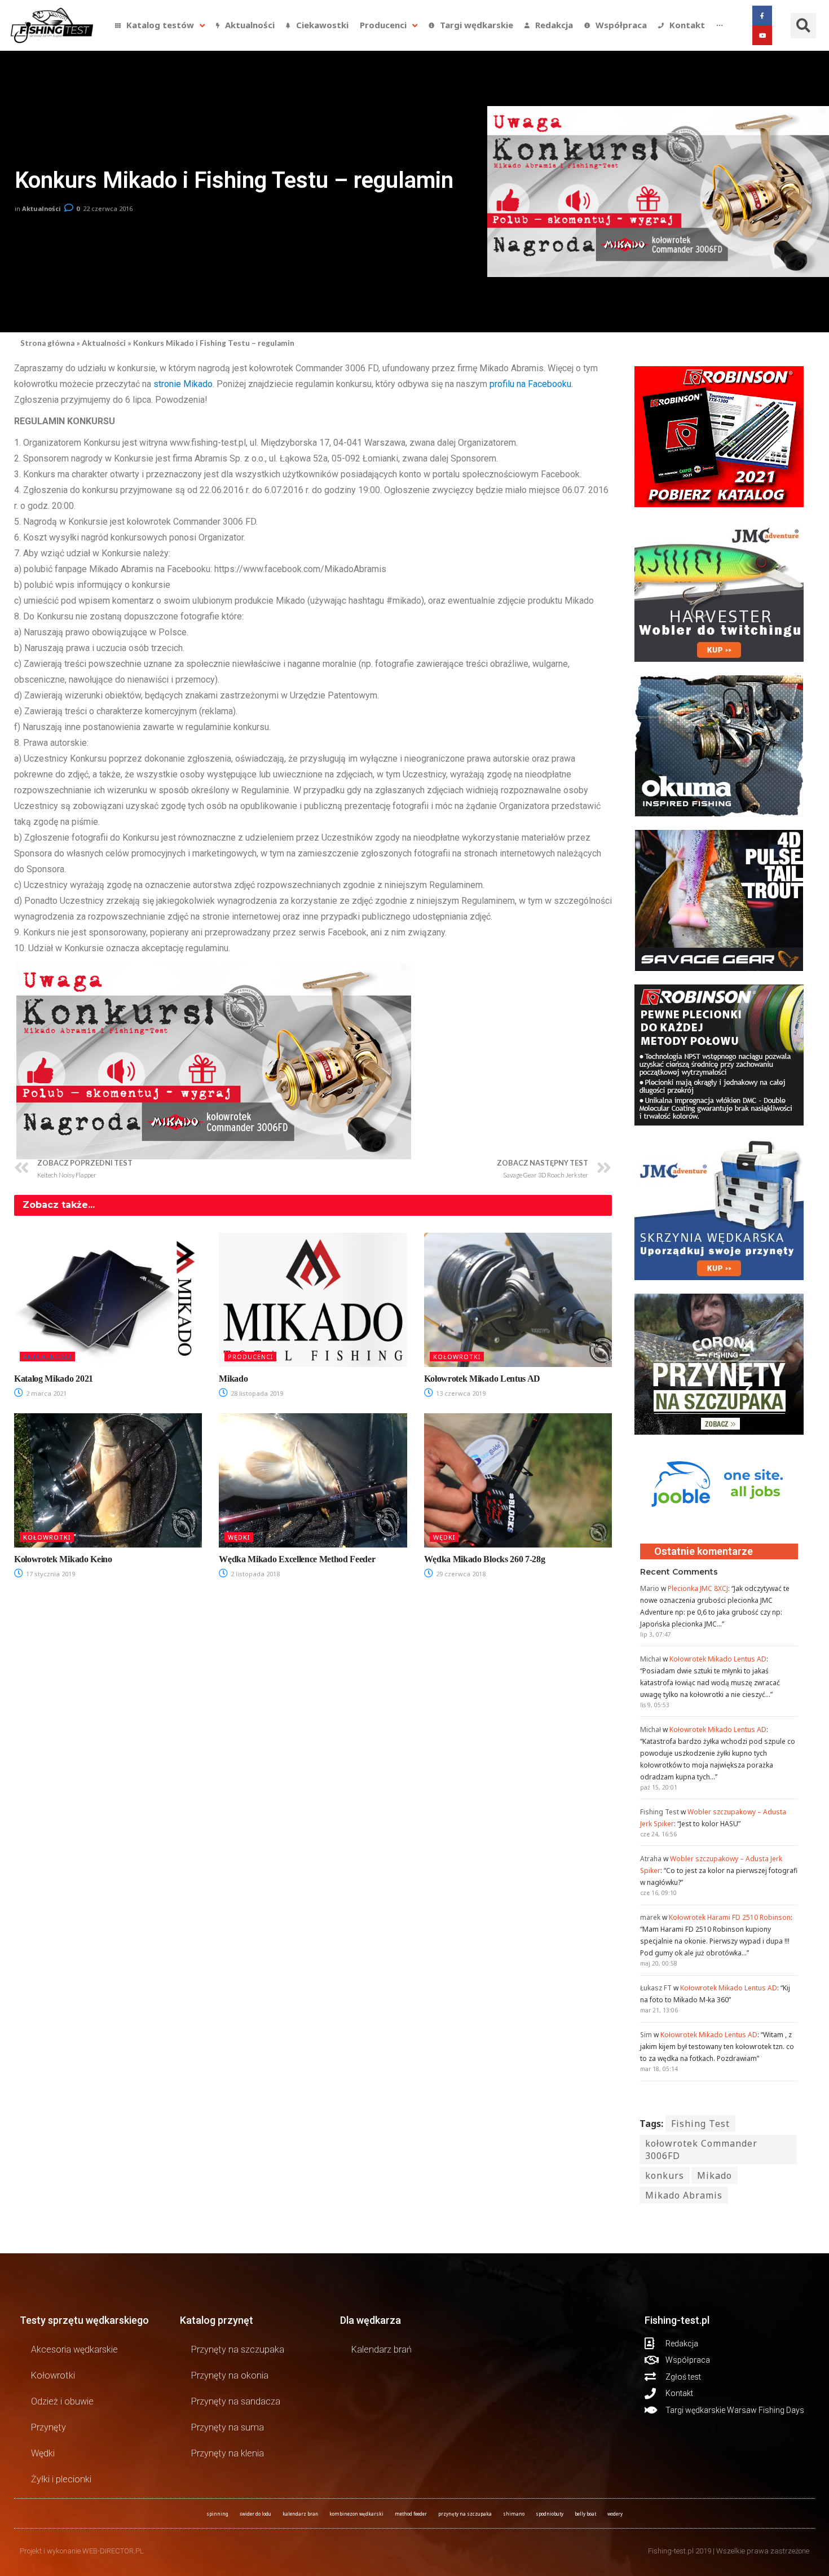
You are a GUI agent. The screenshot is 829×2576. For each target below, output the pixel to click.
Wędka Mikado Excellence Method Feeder (297, 1559)
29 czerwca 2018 (460, 1574)
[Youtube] (762, 35)
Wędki (239, 1537)
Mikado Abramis (684, 2195)
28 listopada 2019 (256, 1393)
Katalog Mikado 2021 (54, 1379)
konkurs (665, 2175)
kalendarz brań (300, 2514)
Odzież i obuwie (62, 2401)
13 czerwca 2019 (460, 1393)
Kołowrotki (457, 1357)
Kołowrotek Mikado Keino (63, 1559)
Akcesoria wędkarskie (74, 2349)
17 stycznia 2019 (50, 1574)
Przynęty (48, 2427)
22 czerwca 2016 (108, 208)
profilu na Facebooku (530, 384)
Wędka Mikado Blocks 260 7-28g (485, 1559)
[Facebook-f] (762, 16)
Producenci (250, 1357)
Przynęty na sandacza (236, 2401)
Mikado (233, 1379)
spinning (217, 2514)
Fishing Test (700, 2124)
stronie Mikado (183, 384)
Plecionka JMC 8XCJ (698, 1588)
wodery (615, 2514)
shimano (514, 2514)
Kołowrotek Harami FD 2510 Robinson (730, 1917)
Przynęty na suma (228, 2427)
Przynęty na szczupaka (238, 2349)
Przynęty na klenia (228, 2453)
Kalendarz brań (382, 2349)
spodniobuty (550, 2514)
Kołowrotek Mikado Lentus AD (482, 1379)
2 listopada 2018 (254, 1574)
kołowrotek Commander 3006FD (701, 2149)
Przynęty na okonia (230, 2375)
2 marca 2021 (45, 1393)
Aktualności (41, 208)
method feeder (411, 2514)
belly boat (585, 2514)
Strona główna (47, 343)
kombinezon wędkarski (356, 2514)
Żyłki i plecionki (61, 2479)
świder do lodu (255, 2514)
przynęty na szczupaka (465, 2514)
